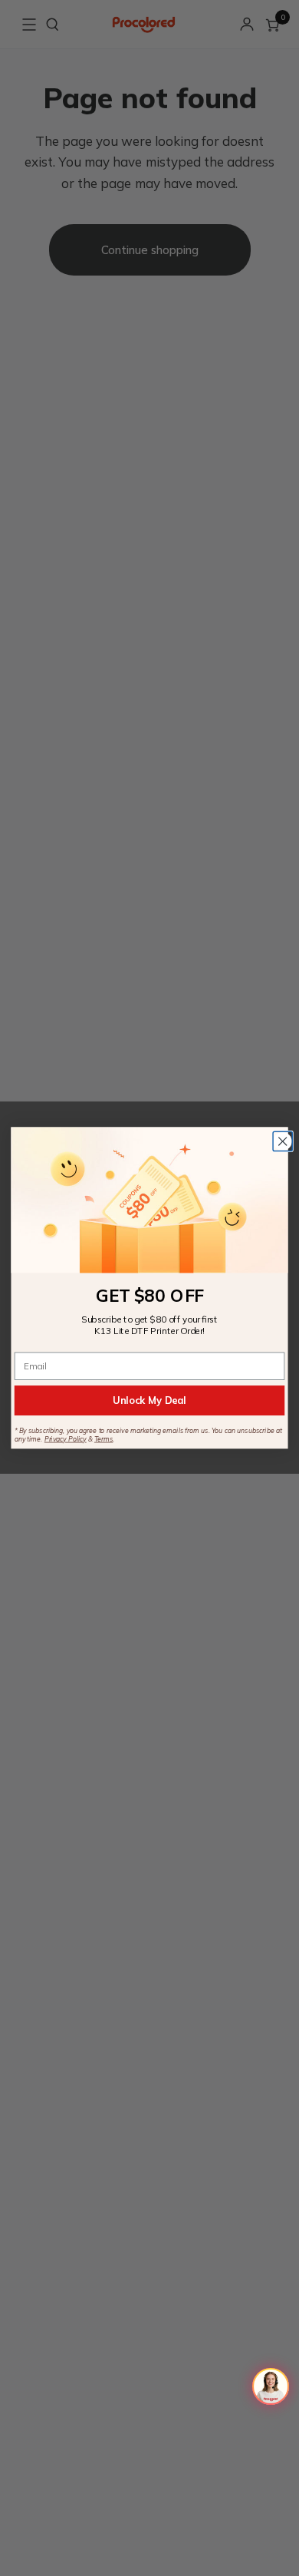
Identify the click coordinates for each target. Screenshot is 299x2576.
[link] (149, 1200)
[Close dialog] (283, 1141)
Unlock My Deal (149, 1400)
